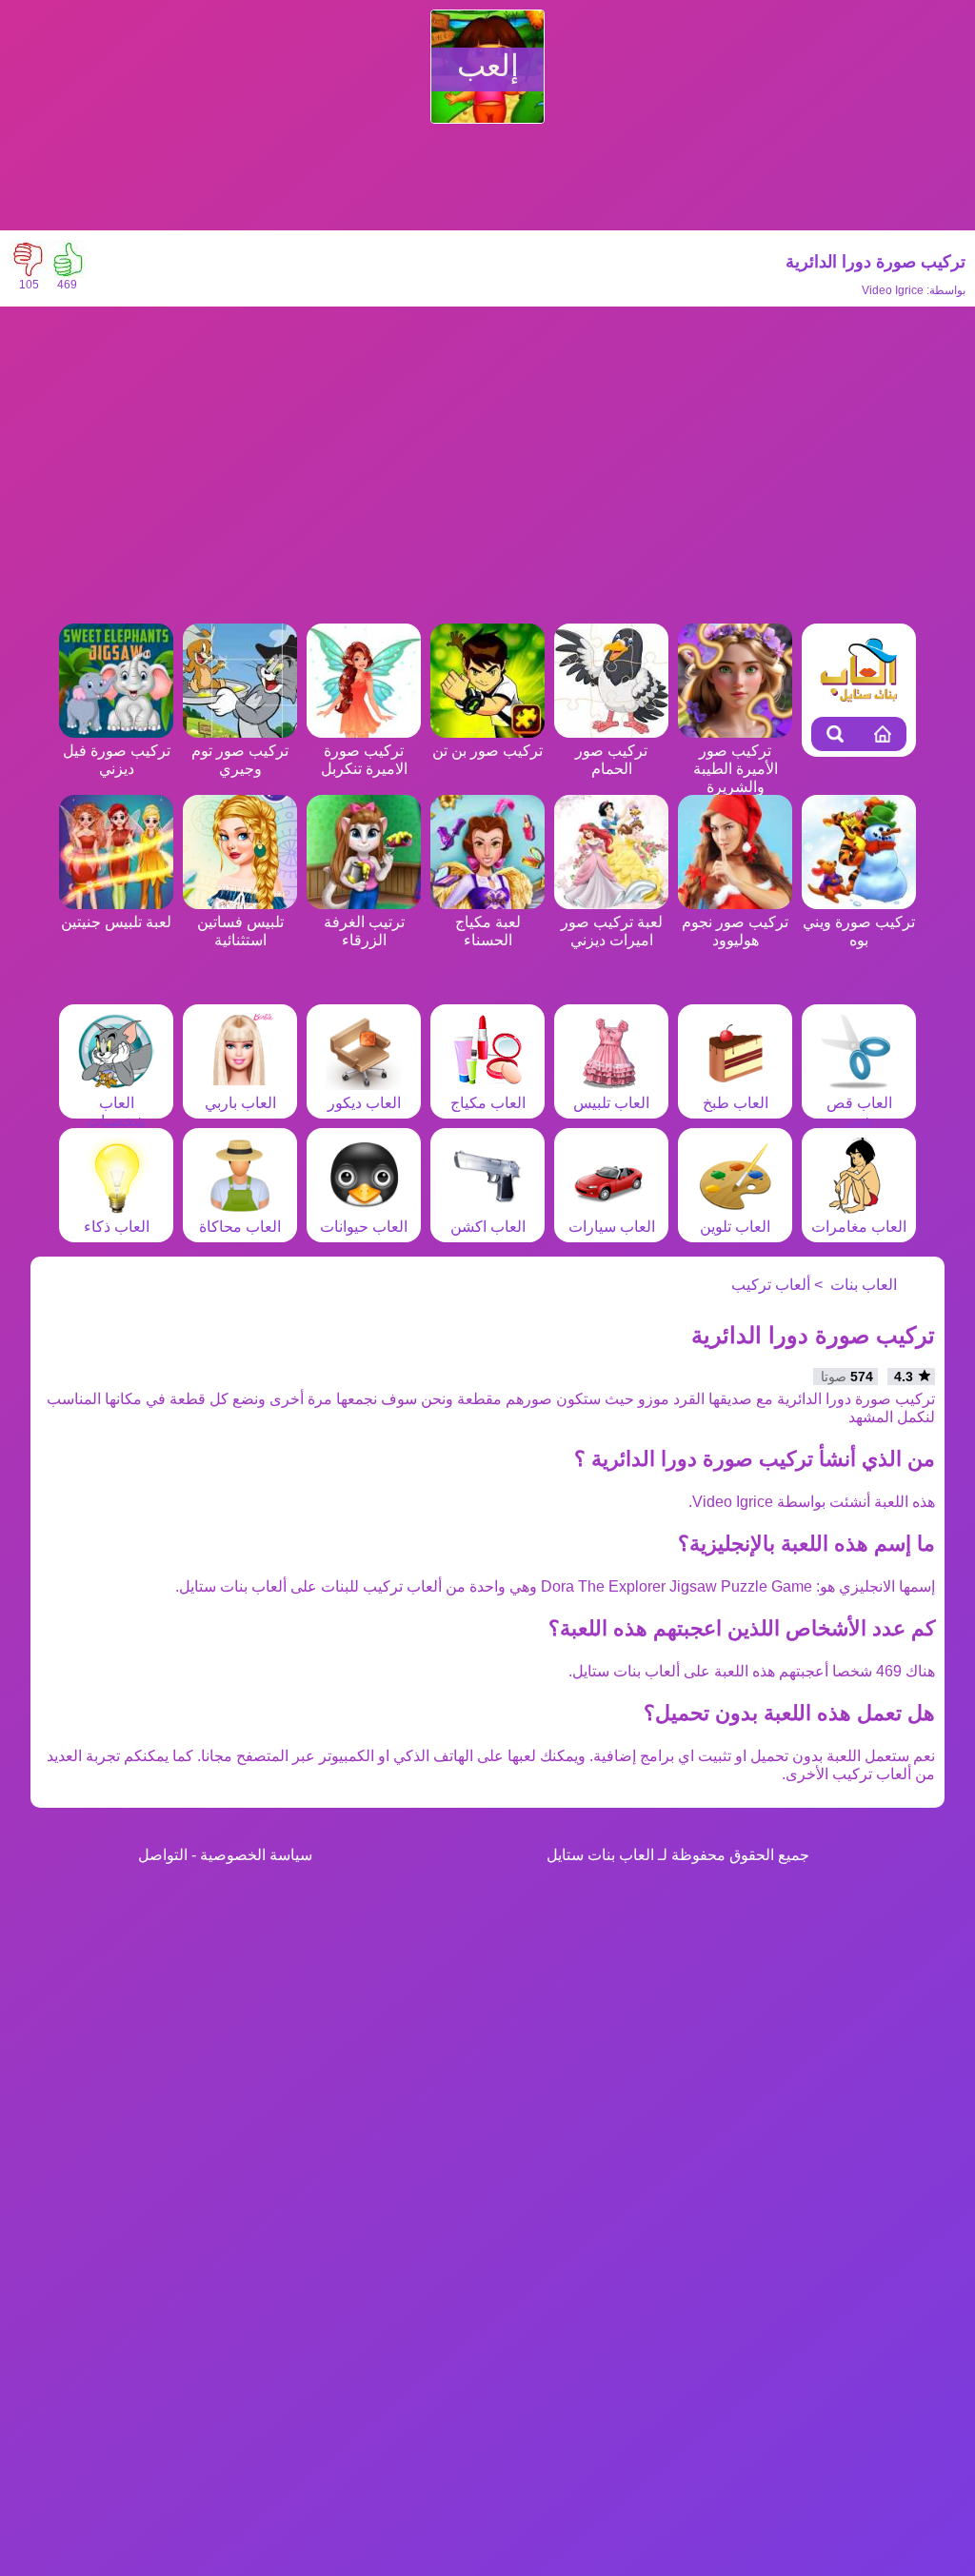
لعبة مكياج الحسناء (488, 931)
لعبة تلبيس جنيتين (116, 922)
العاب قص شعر (859, 1112)
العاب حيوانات (364, 1227)
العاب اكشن (488, 1227)
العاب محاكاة (240, 1227)
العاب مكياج (488, 1103)
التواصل (163, 1855)
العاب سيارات (612, 1227)
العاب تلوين (735, 1227)
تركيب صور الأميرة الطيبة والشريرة (736, 769)
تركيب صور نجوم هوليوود (735, 931)
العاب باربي (240, 1103)
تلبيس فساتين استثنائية (240, 931)
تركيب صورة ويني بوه (859, 931)
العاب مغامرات (859, 1227)
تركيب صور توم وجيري (240, 760)
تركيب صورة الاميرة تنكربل (364, 760)
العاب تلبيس (611, 1103)
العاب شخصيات (116, 1112)
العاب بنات (864, 1285)
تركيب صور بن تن (487, 751)
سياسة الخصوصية (256, 1855)
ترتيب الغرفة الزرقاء (364, 931)
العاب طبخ (736, 1103)
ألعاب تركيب (771, 1285)
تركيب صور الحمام (611, 760)
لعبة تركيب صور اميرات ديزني (612, 931)
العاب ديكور (364, 1103)
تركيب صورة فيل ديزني (117, 760)
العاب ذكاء (117, 1227)
